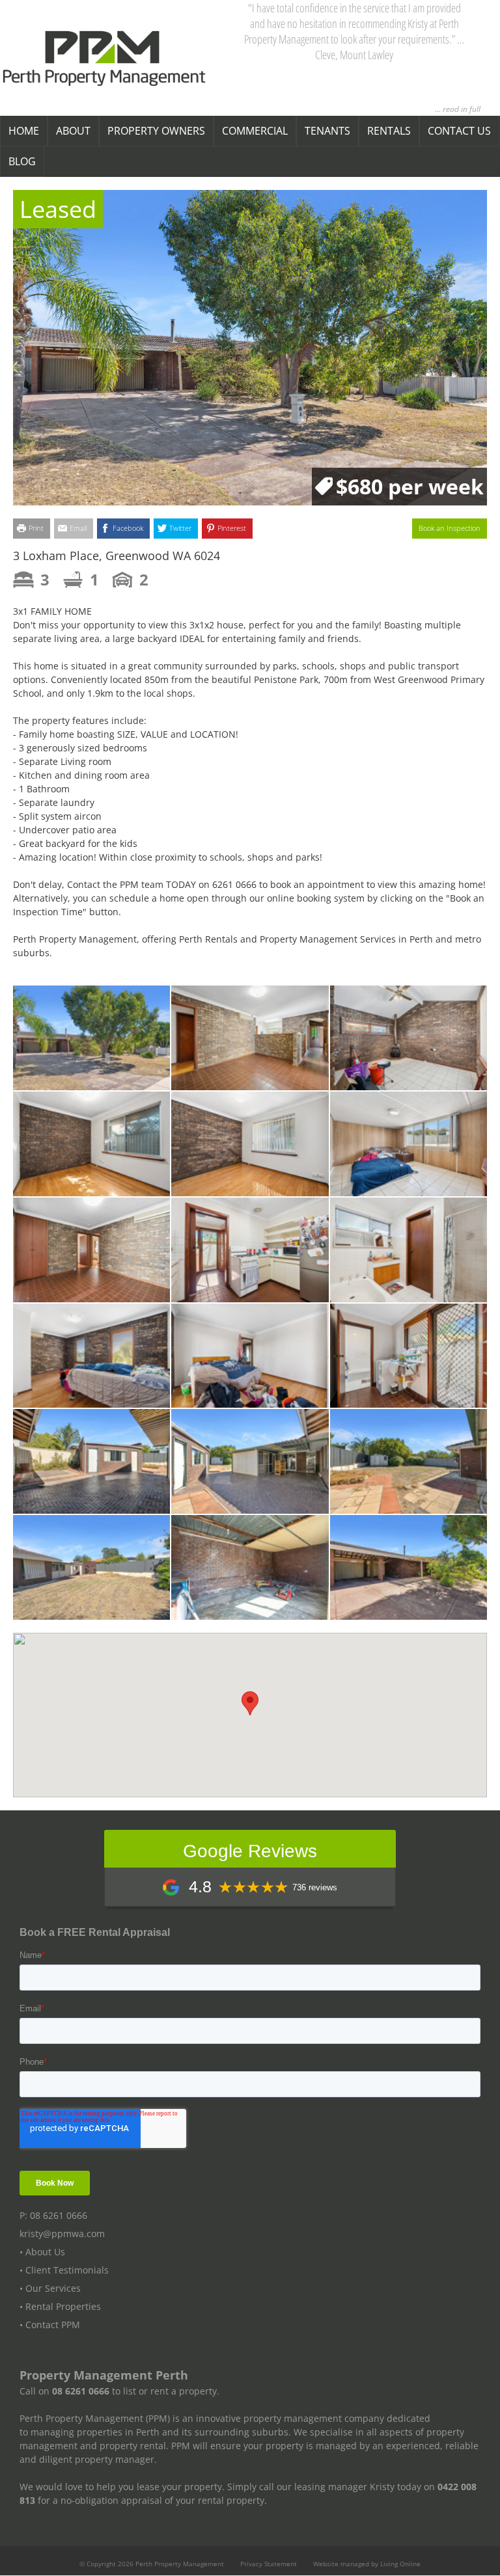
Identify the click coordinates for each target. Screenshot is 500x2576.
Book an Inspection (450, 528)
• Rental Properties (60, 2307)
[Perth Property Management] (104, 59)
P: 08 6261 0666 (53, 2216)
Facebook (128, 528)
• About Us (42, 2252)
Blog (22, 161)
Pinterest (232, 528)
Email (78, 528)
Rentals (389, 131)
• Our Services (50, 2289)
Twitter (180, 528)
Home (24, 131)
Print (36, 528)
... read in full (458, 109)
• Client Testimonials (64, 2271)
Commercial (255, 131)
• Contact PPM (50, 2325)
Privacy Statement (269, 2564)
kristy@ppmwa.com (62, 2234)
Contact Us (459, 131)
